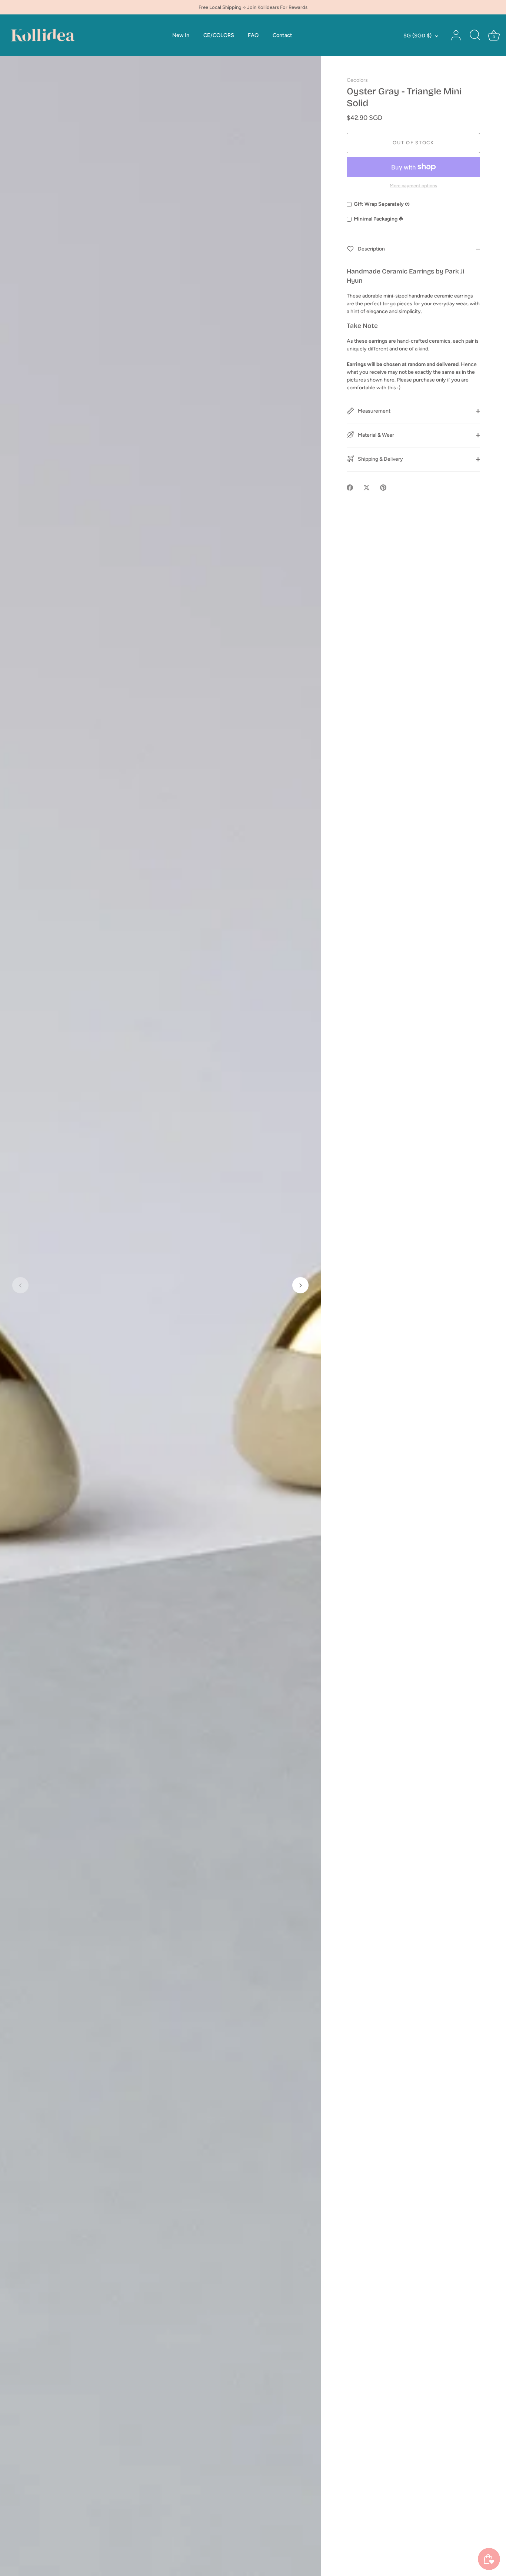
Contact (282, 35)
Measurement (374, 411)
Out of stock (413, 143)
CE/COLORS (219, 35)
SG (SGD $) (417, 36)
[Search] (475, 36)
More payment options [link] (413, 186)
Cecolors (357, 80)
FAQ (253, 35)
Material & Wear (375, 435)
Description (371, 248)
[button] (20, 1285)
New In (181, 35)
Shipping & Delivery (380, 459)
